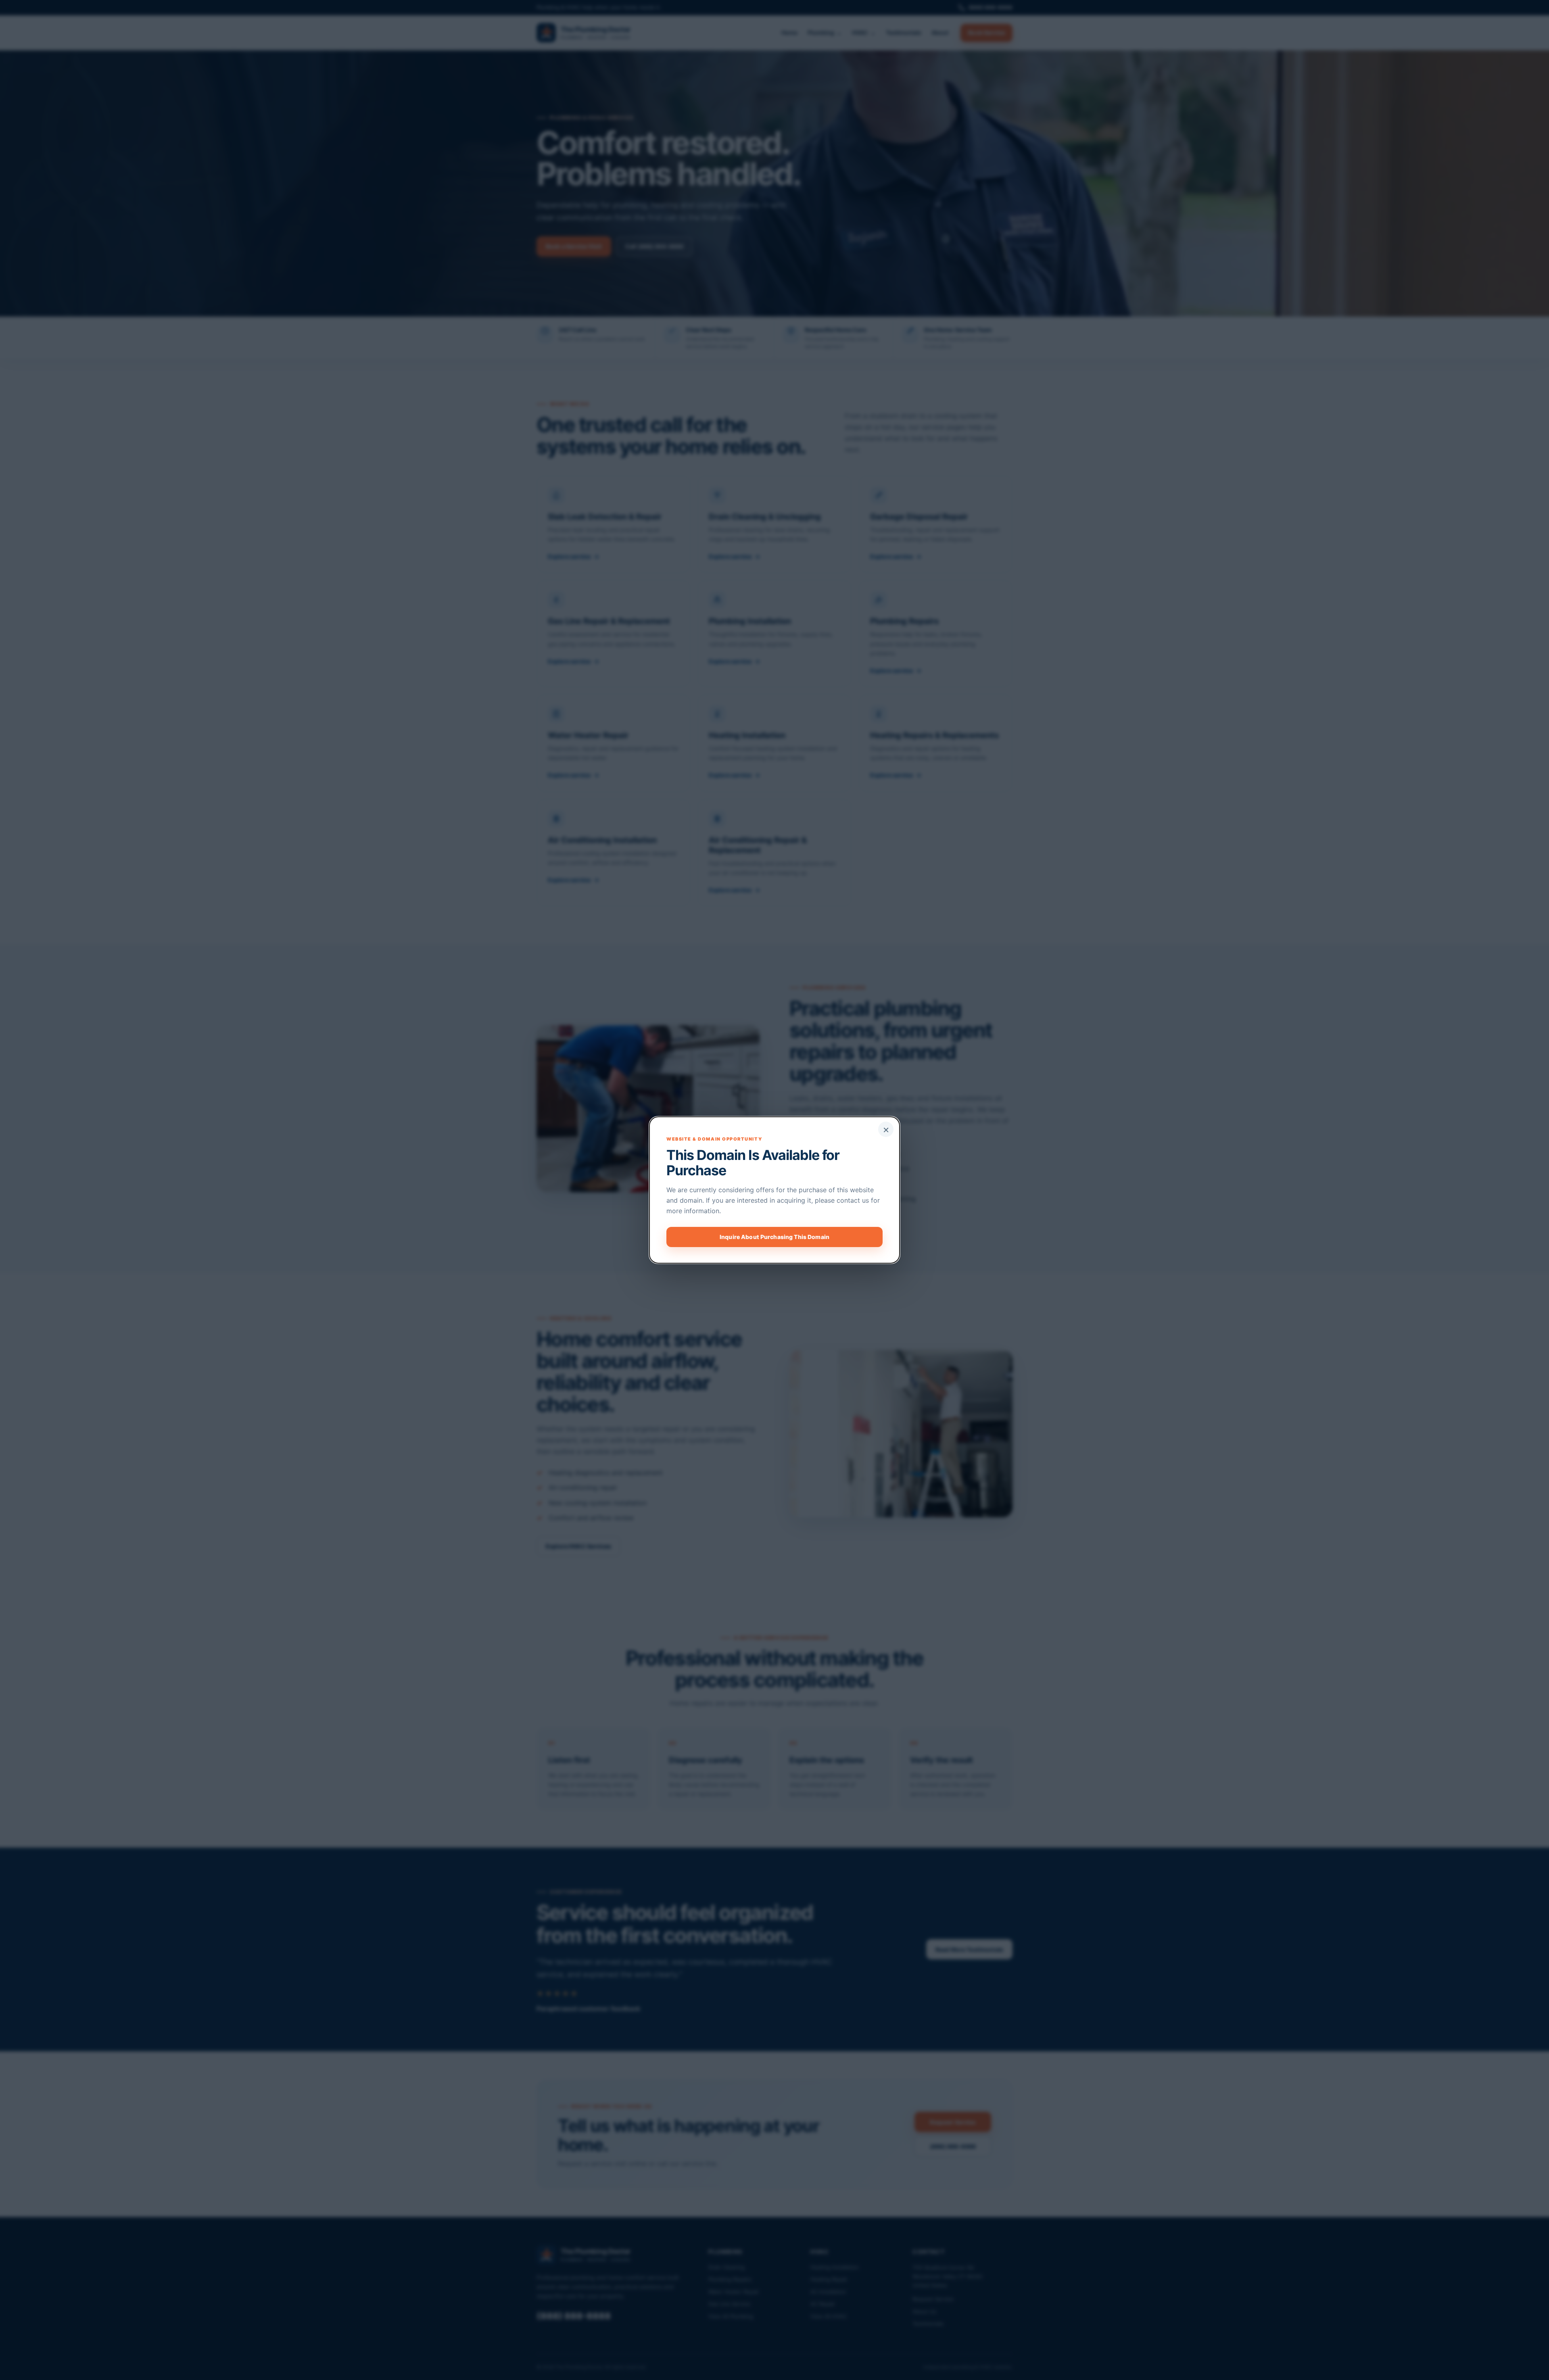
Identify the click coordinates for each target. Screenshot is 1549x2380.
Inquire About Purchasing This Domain (774, 1237)
